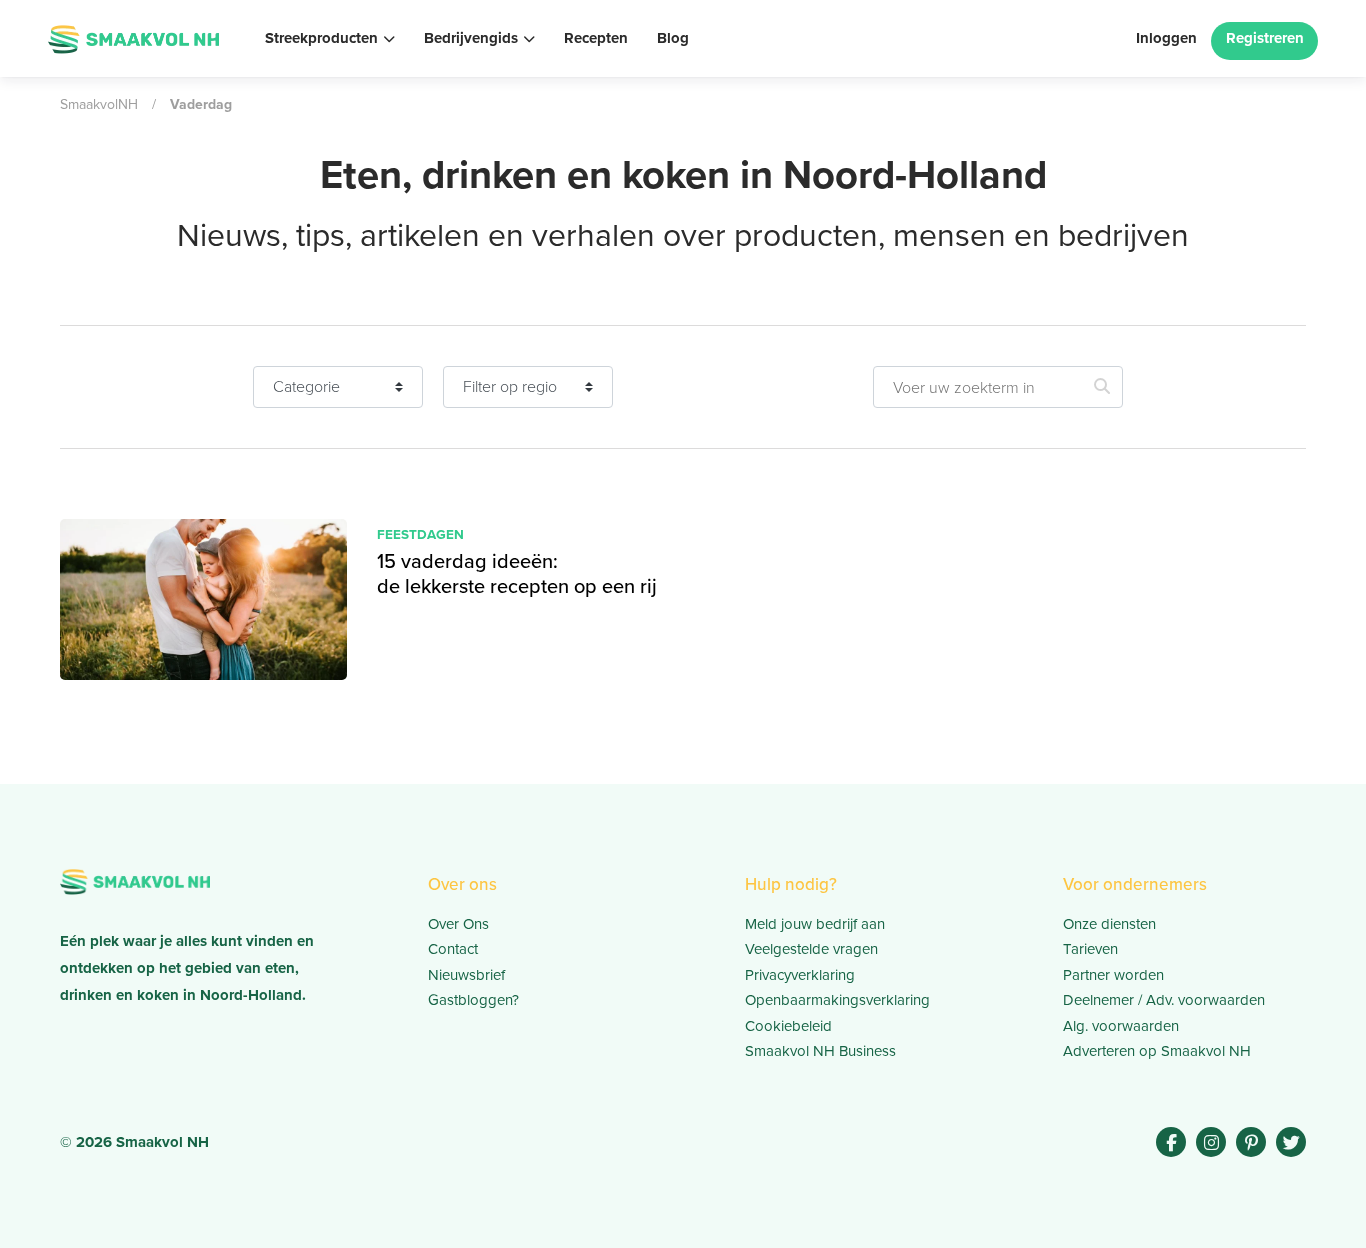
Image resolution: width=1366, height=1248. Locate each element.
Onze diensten (1109, 924)
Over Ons (458, 924)
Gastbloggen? (473, 1000)
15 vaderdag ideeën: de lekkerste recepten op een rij (517, 573)
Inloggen (1166, 38)
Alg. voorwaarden (1121, 1026)
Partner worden (1113, 975)
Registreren (1265, 38)
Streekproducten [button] (321, 38)
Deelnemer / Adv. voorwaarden (1164, 1000)
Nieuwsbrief (466, 975)
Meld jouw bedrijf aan (815, 924)
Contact (453, 949)
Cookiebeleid (788, 1026)
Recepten (596, 38)
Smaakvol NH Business (820, 1051)
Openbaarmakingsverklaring (837, 1000)
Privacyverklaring (800, 975)
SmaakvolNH (99, 104)
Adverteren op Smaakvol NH (1157, 1051)
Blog (673, 38)
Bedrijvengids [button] (471, 38)
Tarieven (1090, 949)
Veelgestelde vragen (811, 949)
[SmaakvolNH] (133, 37)
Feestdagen (420, 534)
